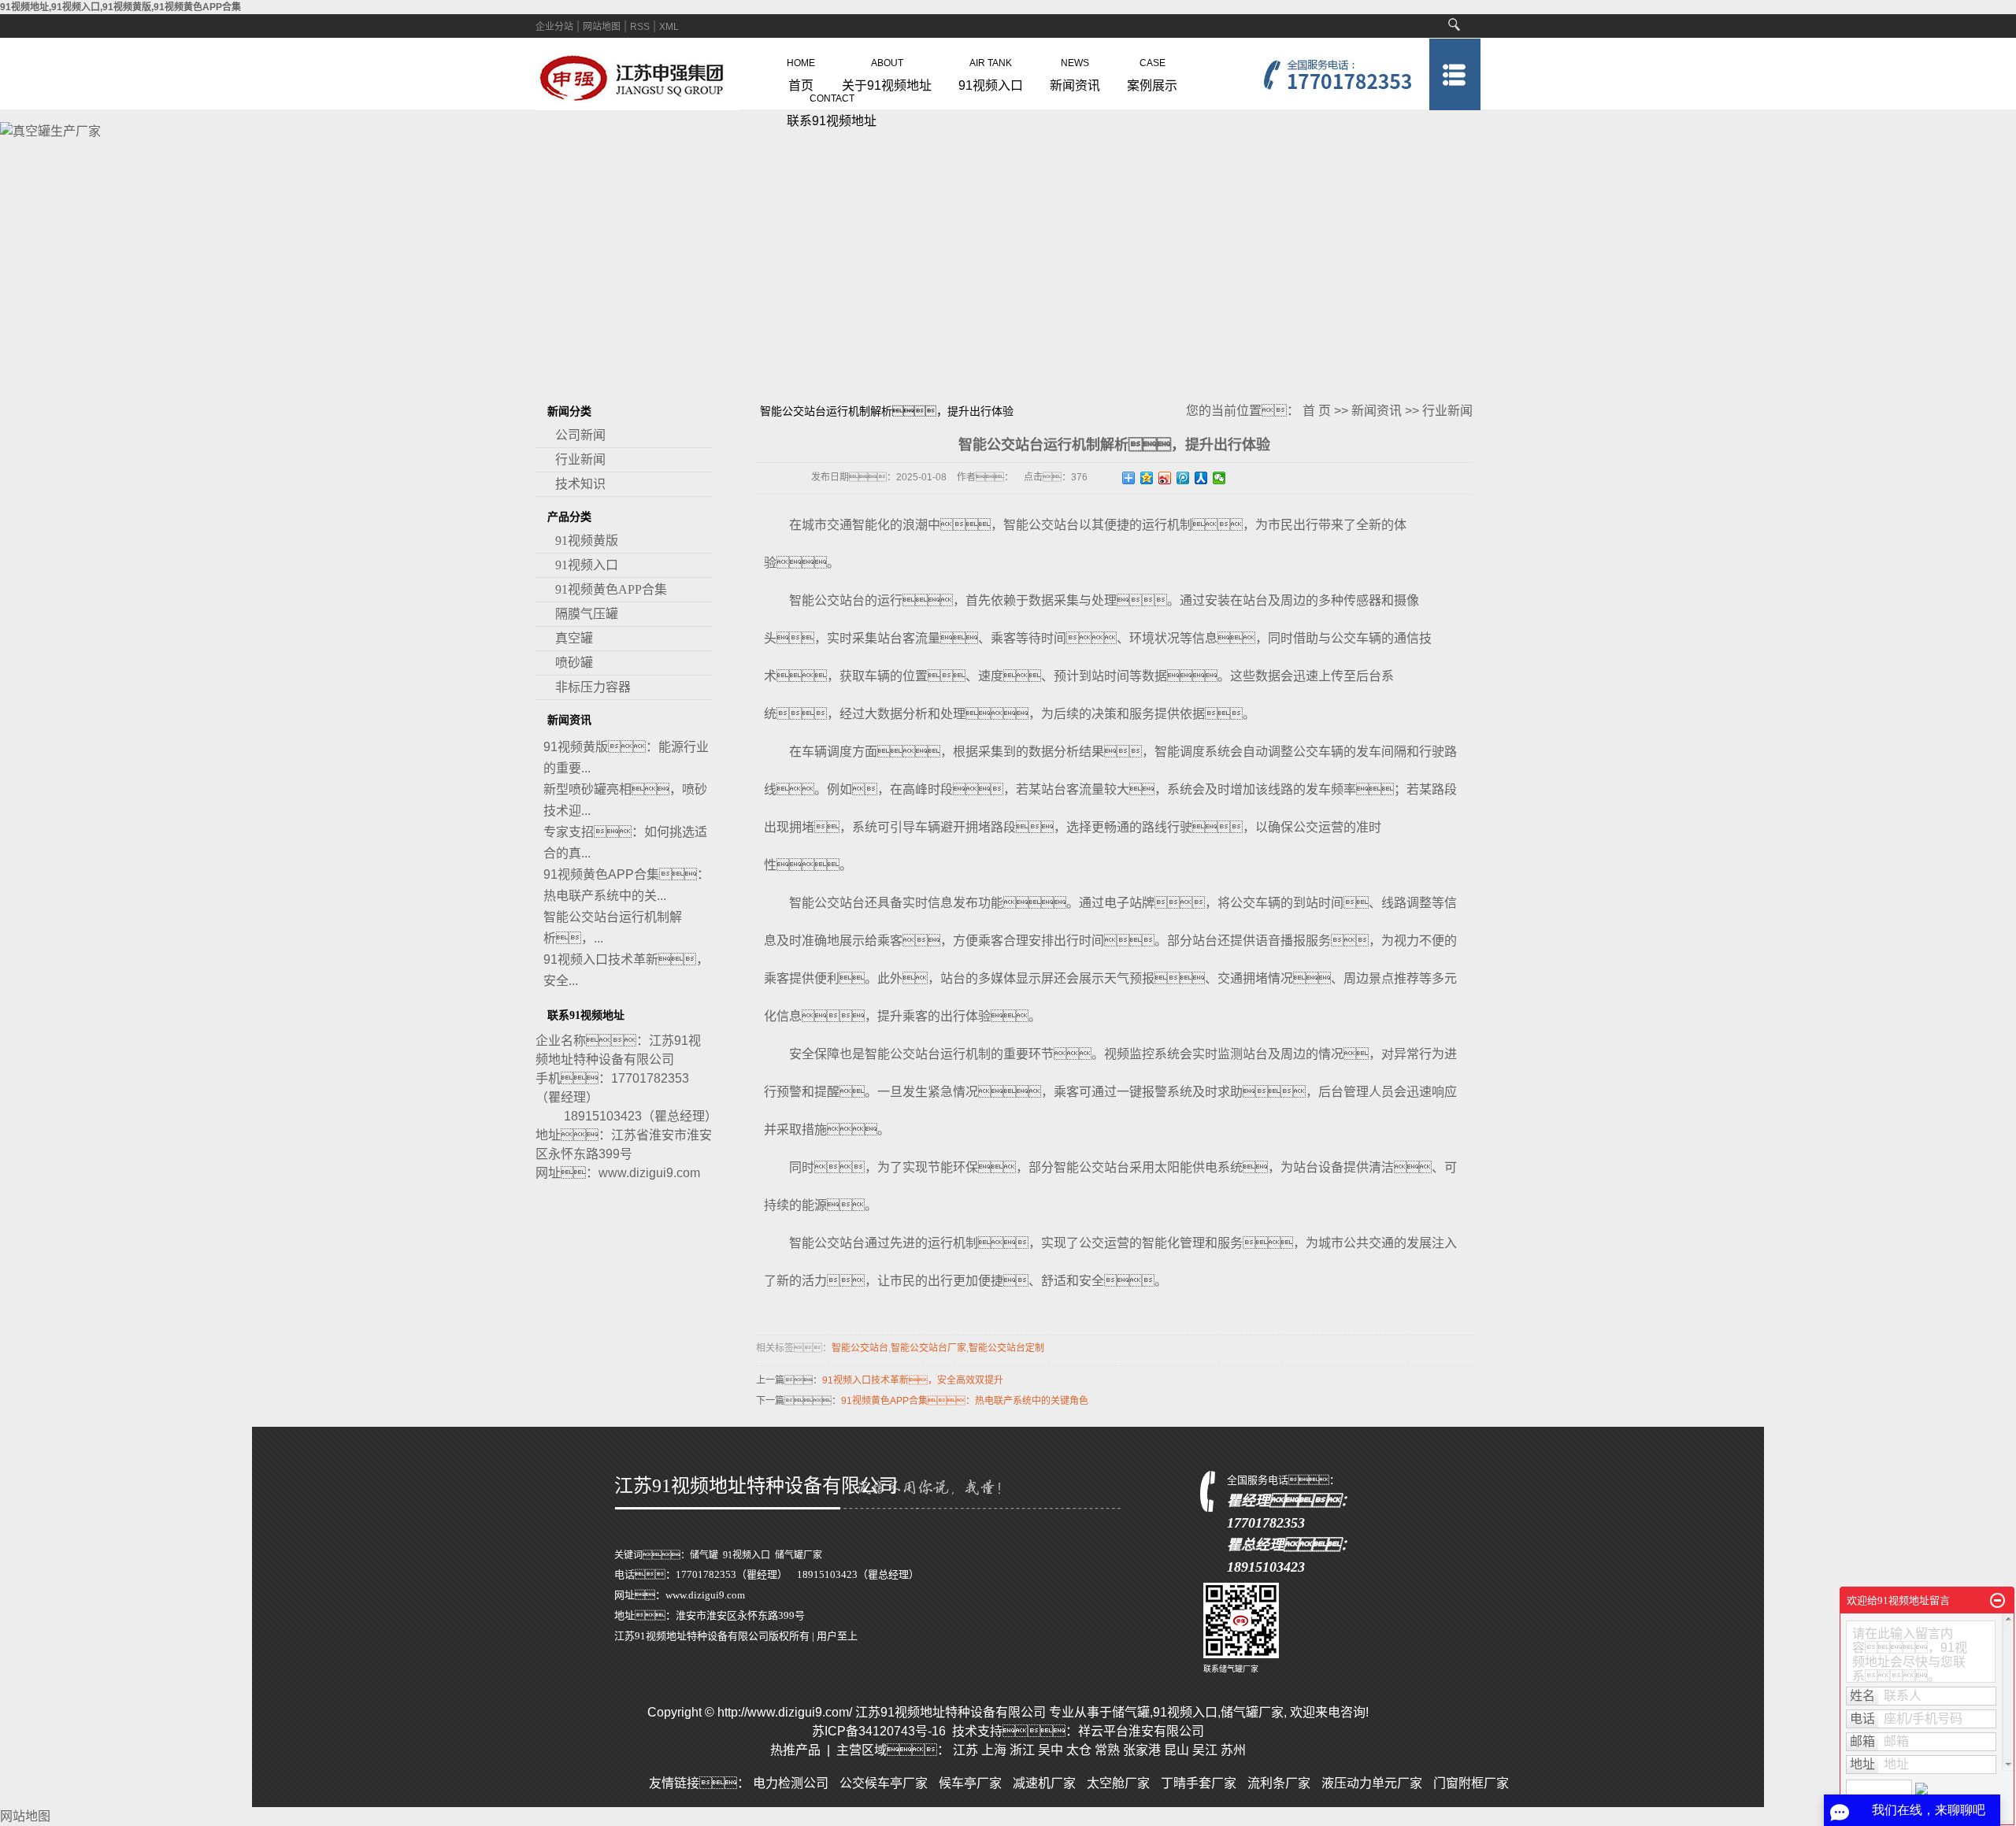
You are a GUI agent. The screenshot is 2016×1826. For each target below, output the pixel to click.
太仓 (1079, 1750)
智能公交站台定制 (1006, 1348)
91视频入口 (991, 72)
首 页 (1317, 411)
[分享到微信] (1219, 478)
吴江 (1205, 1750)
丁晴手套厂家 (1199, 1783)
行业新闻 (580, 459)
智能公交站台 (860, 1348)
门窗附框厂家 (1471, 1783)
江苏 (965, 1750)
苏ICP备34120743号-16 (879, 1731)
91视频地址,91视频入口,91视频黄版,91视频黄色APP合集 (120, 7)
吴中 (1051, 1750)
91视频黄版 (587, 541)
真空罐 (574, 638)
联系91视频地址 (832, 107)
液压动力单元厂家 (1372, 1783)
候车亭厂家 (970, 1783)
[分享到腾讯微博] (1183, 478)
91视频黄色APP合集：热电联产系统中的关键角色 (965, 1401)
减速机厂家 (1044, 1783)
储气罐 (704, 1555)
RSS (640, 27)
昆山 (1177, 1750)
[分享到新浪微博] (1165, 478)
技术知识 (580, 484)
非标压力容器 (593, 687)
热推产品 (795, 1750)
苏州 (1233, 1750)
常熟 (1107, 1750)
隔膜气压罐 (587, 614)
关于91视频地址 (887, 72)
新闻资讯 (1075, 72)
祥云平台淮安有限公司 (1141, 1731)
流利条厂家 (1279, 1783)
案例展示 (1152, 72)
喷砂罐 (574, 663)
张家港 (1142, 1750)
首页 (801, 72)
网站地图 (602, 27)
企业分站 (554, 27)
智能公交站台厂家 (928, 1348)
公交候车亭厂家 (884, 1783)
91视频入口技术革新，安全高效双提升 (913, 1380)
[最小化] (1997, 1601)
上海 (994, 1750)
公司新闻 (580, 435)
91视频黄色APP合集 (611, 589)
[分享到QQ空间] (1147, 478)
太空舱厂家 (1118, 1783)
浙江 (1022, 1750)
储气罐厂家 (799, 1555)
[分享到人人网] (1201, 478)
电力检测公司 (791, 1783)
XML (669, 27)
